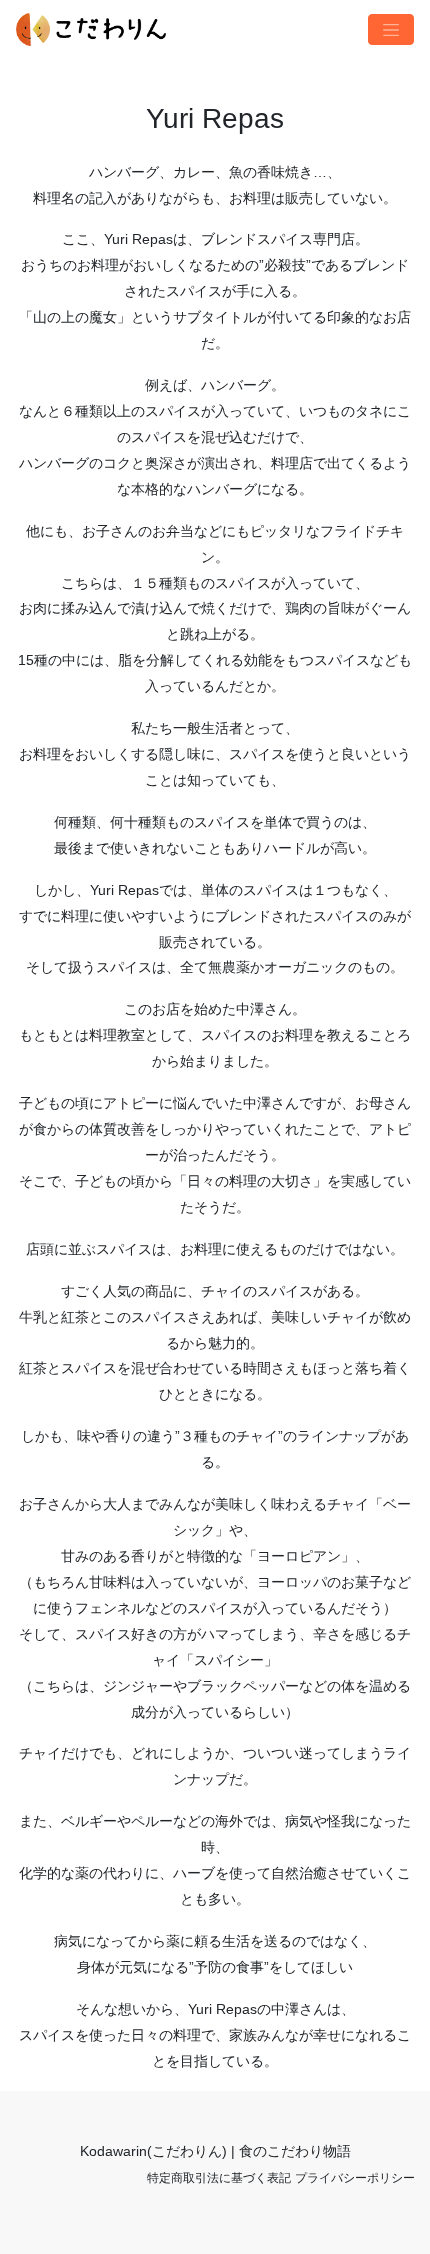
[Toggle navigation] (391, 30)
